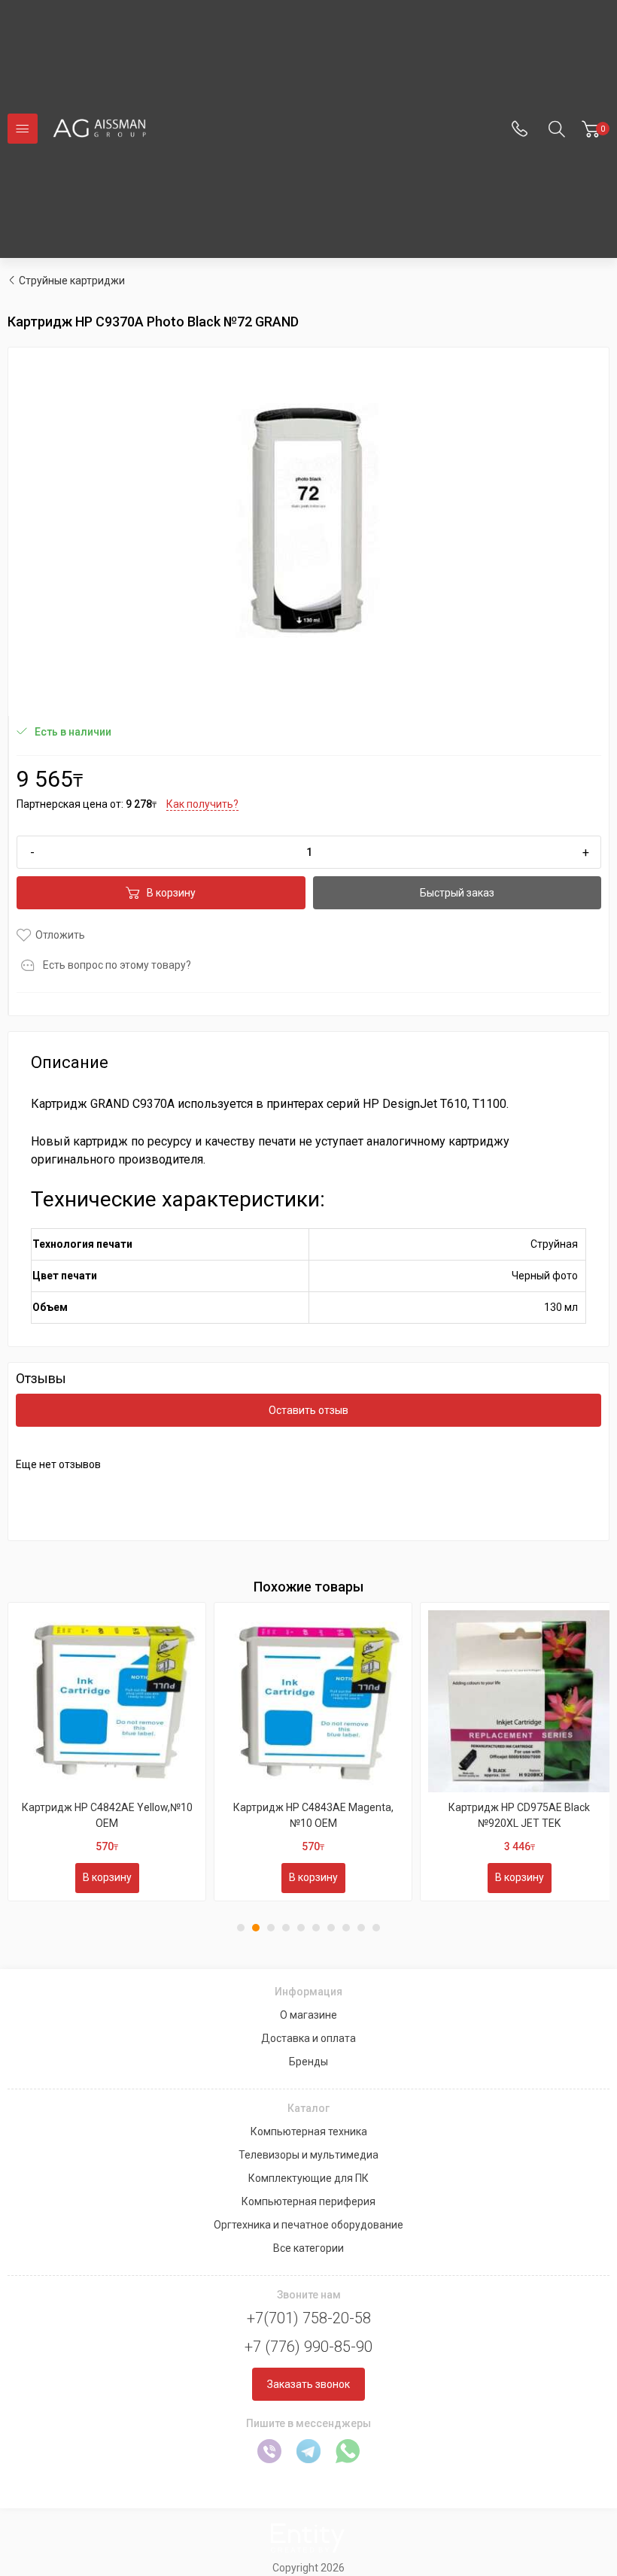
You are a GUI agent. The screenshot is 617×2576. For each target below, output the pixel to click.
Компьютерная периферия (308, 2201)
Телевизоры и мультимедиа (308, 2155)
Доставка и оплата (308, 2038)
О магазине (308, 2015)
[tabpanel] (107, 1752)
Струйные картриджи (72, 281)
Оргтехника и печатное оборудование (308, 2225)
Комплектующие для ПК (308, 2178)
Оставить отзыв (308, 1410)
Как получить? (202, 804)
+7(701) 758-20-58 (309, 2318)
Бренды (308, 2062)
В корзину (171, 893)
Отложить (60, 935)
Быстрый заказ (457, 893)
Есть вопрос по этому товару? (117, 965)
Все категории (308, 2248)
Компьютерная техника (309, 2131)
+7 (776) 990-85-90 (308, 2347)
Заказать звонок (308, 2384)
